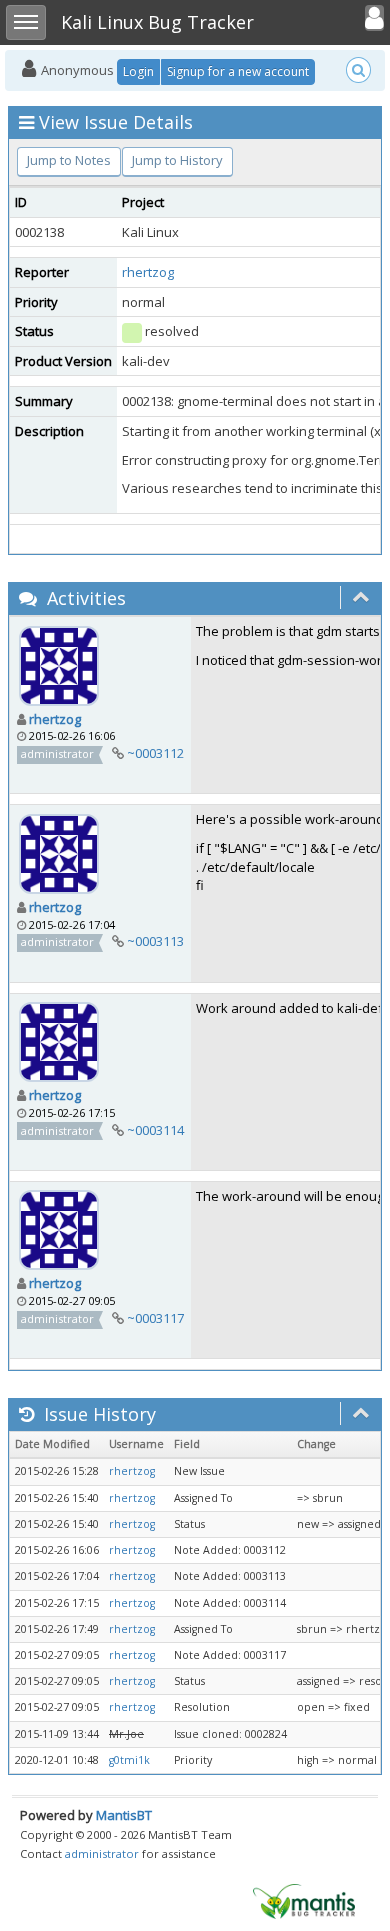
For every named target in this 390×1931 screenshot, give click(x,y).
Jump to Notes (69, 160)
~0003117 (155, 1318)
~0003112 (155, 753)
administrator (102, 1853)
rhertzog (148, 272)
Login (138, 71)
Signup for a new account (238, 71)
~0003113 (155, 941)
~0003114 (155, 1130)
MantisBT (124, 1815)
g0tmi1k (129, 1760)
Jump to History (177, 160)
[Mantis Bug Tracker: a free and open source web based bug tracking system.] (304, 1900)
